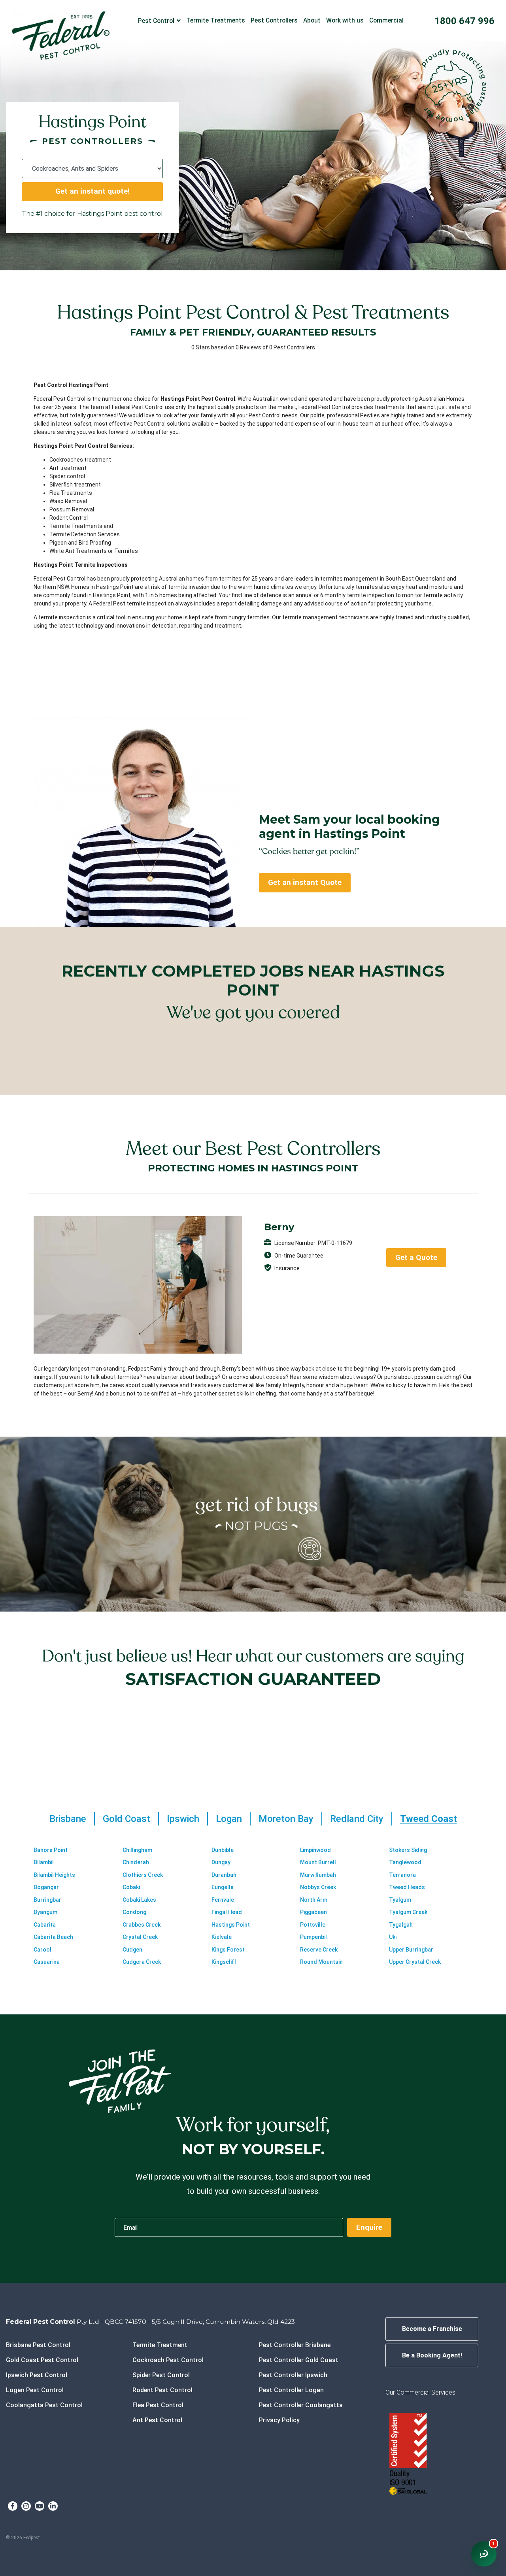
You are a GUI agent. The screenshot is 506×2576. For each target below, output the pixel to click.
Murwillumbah (318, 1875)
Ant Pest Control (157, 2420)
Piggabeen (313, 1912)
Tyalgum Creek (408, 1912)
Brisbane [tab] (68, 1819)
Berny (279, 1227)
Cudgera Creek (142, 1962)
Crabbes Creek (142, 1925)
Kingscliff (224, 1962)
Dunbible (223, 1850)
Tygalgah (401, 1925)
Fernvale (223, 1900)
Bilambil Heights (54, 1875)
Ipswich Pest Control (37, 2375)
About (312, 20)
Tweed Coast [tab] (429, 1819)
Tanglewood (405, 1862)
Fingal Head (227, 1912)
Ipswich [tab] (183, 1819)
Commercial (386, 20)
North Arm (314, 1900)
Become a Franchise (432, 2329)
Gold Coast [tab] (126, 1819)
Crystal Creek (140, 1937)
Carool (42, 1950)
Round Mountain (321, 1962)
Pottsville (313, 1925)
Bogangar (46, 1887)
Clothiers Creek (143, 1875)
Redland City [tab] (357, 1819)
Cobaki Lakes (139, 1900)
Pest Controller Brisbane (295, 2345)
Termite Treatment (160, 2345)
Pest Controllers (274, 20)
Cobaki (131, 1887)
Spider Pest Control (161, 2375)
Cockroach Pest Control (168, 2360)
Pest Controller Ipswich (293, 2375)
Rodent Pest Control (162, 2390)
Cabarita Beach (53, 1937)
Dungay (221, 1862)
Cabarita (45, 1925)
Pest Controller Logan (291, 2390)
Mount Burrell (318, 1862)
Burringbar (47, 1900)
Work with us (345, 20)
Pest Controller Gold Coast (299, 2360)
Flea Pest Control (158, 2405)
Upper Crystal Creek (415, 1962)
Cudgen (132, 1950)
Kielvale (222, 1937)
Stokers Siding (408, 1850)
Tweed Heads (407, 1887)
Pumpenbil (313, 1937)
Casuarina (47, 1962)
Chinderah (136, 1862)
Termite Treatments (216, 20)
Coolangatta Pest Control (44, 2405)
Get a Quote (416, 1257)
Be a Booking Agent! (432, 2355)
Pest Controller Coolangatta (301, 2405)
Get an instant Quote (305, 882)
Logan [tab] (229, 1819)
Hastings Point (231, 1925)
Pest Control (156, 21)
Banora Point (51, 1850)
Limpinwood (315, 1850)
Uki (393, 1937)
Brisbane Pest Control (38, 2345)
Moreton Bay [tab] (286, 1819)
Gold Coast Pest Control (42, 2360)
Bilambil (44, 1862)
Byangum (45, 1912)
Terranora (402, 1875)
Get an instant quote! (93, 191)
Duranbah (224, 1875)
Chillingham (137, 1850)
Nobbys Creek (318, 1887)
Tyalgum (400, 1900)
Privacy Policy (279, 2420)
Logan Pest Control (35, 2390)
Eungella (223, 1887)
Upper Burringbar (411, 1950)
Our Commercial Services (420, 2392)
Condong (134, 1912)
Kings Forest (228, 1950)
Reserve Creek (319, 1950)
